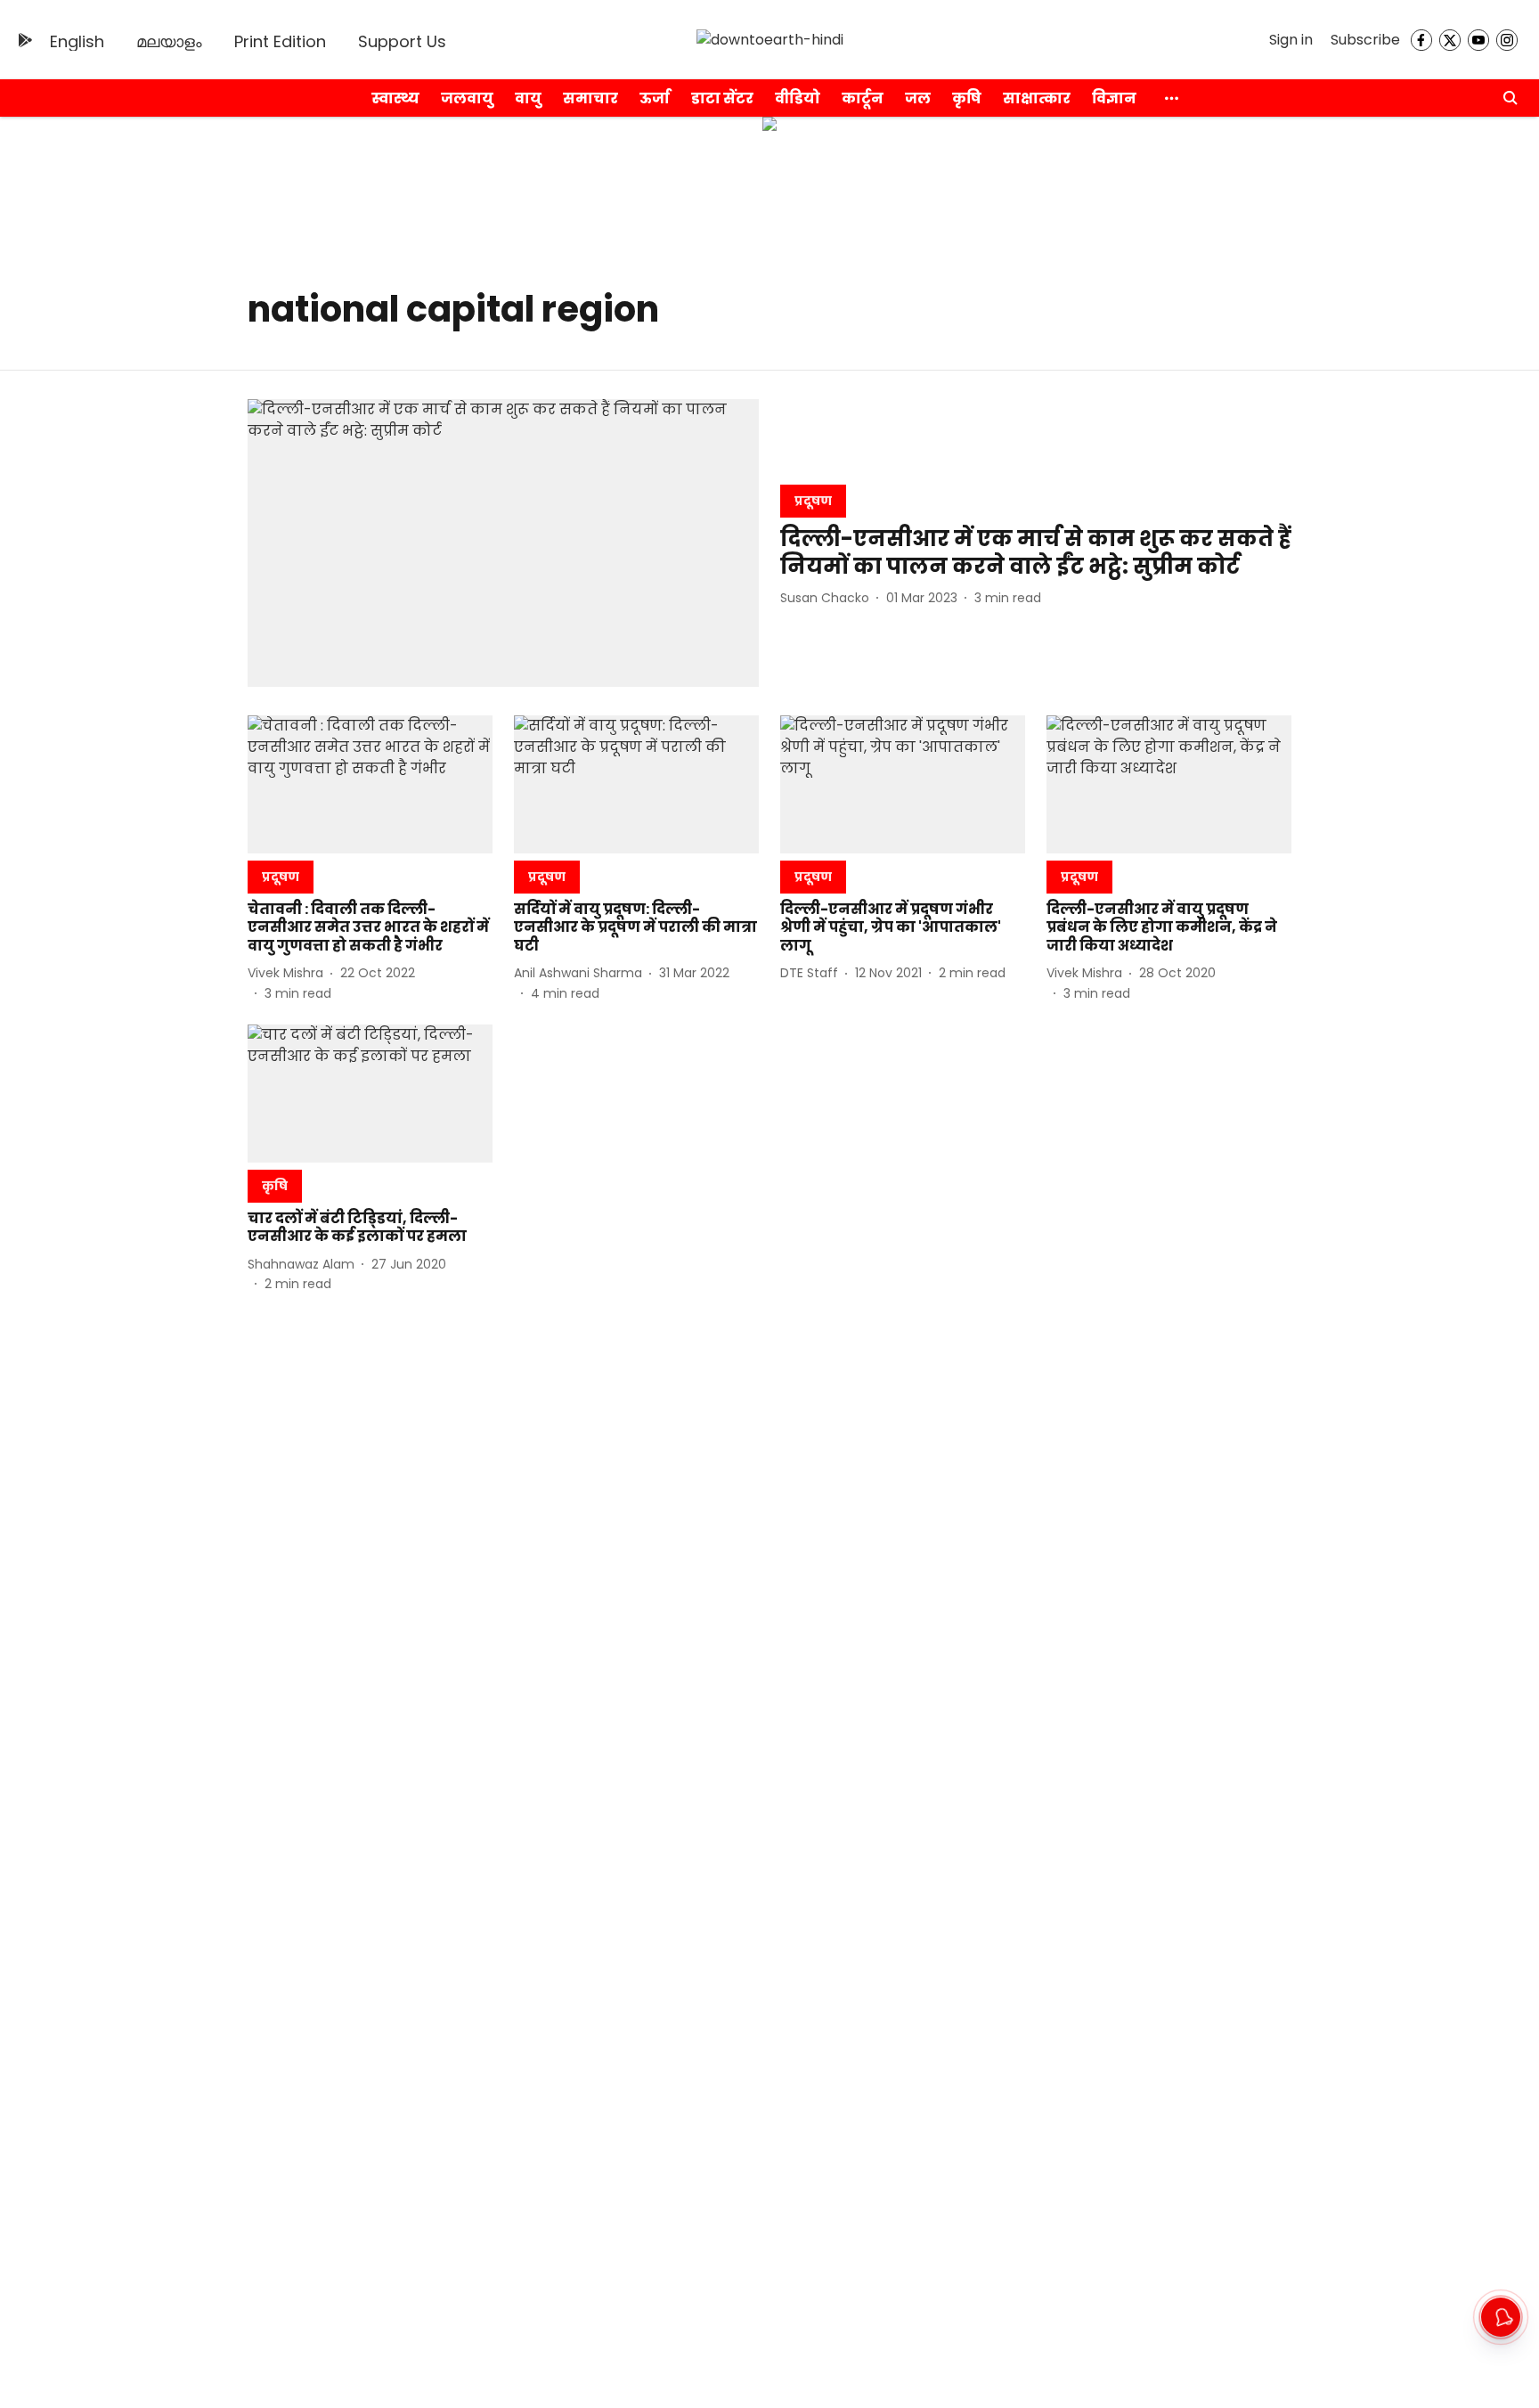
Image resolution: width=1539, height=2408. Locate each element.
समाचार (590, 98)
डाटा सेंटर (722, 98)
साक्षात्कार (1037, 98)
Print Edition (280, 41)
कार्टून (863, 98)
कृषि (967, 98)
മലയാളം (169, 41)
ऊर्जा (655, 98)
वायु (528, 98)
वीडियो (798, 98)
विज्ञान (1114, 98)
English (77, 41)
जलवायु (467, 98)
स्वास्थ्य (395, 98)
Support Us (402, 41)
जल (918, 98)
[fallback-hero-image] (503, 543)
